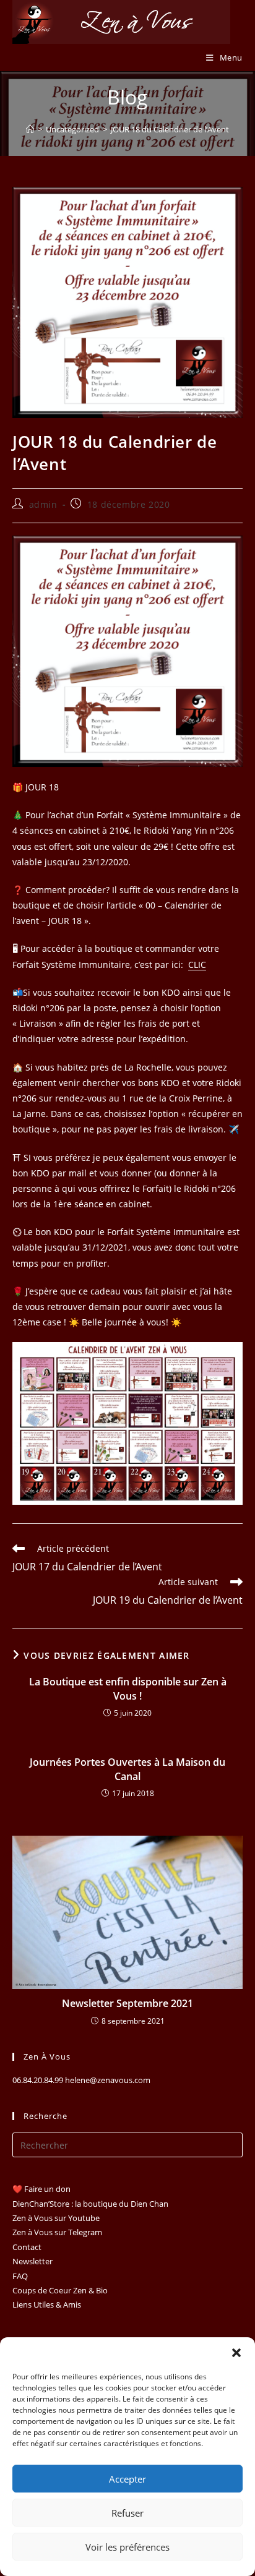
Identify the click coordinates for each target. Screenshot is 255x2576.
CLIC (197, 965)
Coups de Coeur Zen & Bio (60, 2290)
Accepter (127, 2479)
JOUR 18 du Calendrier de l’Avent (170, 129)
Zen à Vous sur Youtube (56, 2218)
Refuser (127, 2513)
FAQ (20, 2276)
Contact (27, 2247)
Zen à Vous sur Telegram (57, 2232)
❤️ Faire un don (41, 2189)
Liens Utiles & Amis (47, 2304)
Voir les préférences (127, 2547)
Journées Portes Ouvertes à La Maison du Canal (127, 1769)
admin (43, 504)
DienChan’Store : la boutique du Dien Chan (90, 2204)
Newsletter (32, 2261)
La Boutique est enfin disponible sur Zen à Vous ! (128, 1688)
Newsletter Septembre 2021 (127, 2003)
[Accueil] (30, 129)
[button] (236, 2353)
